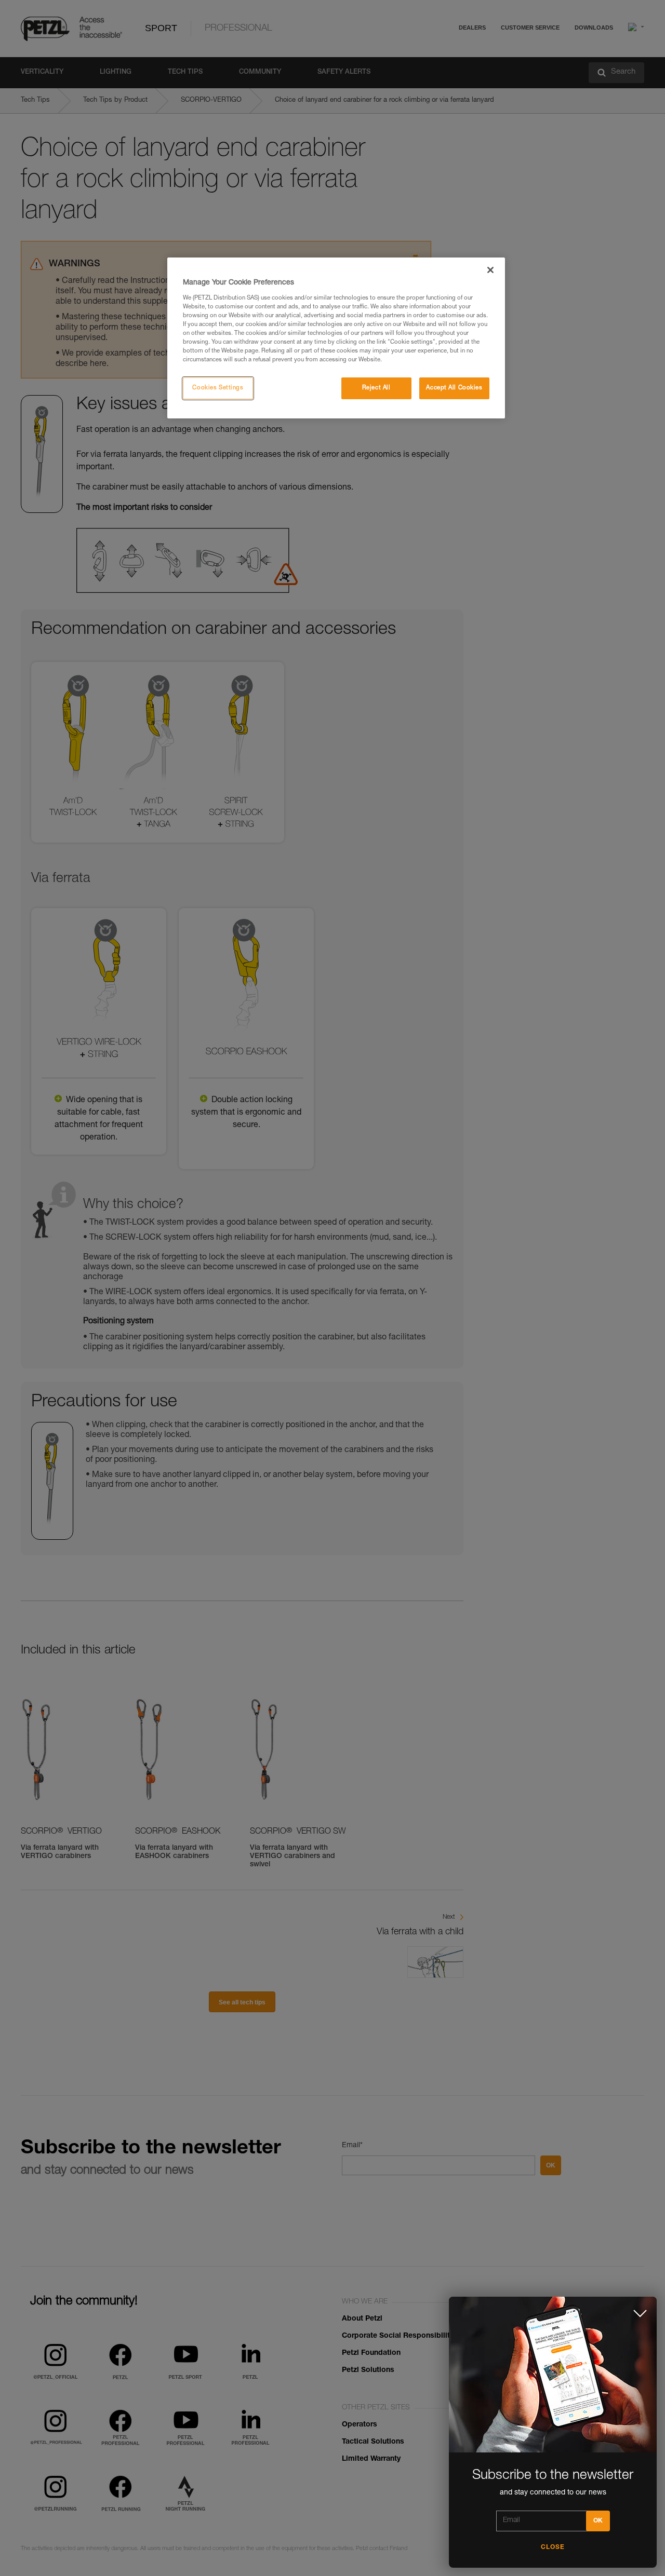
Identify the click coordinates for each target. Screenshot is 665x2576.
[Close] (490, 270)
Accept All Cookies (454, 388)
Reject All (376, 388)
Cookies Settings (218, 388)
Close (553, 2547)
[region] (336, 338)
